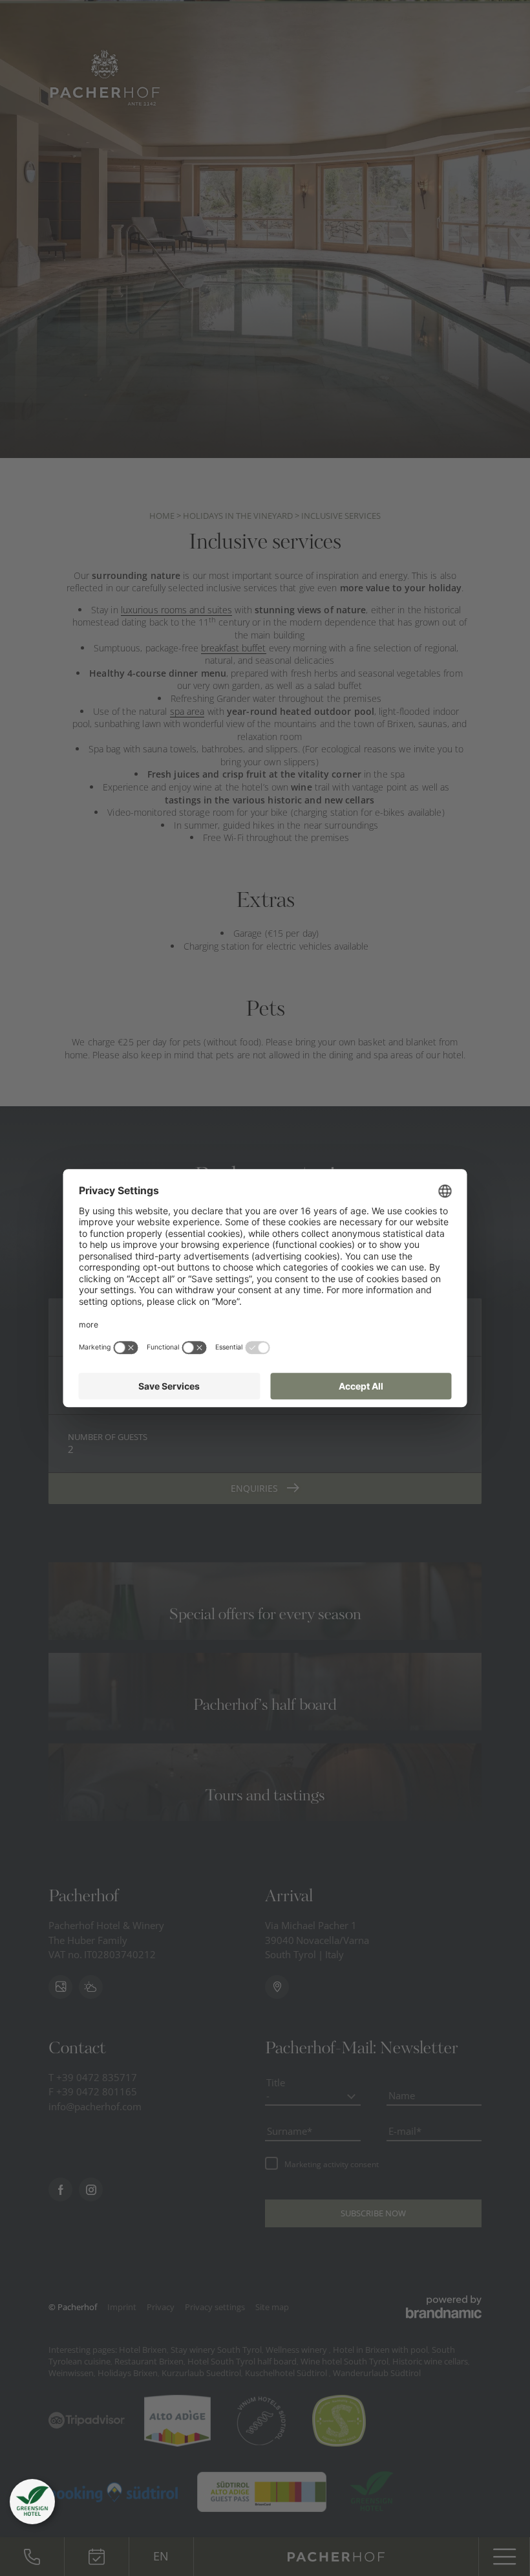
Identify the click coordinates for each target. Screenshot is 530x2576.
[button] (32, 2502)
